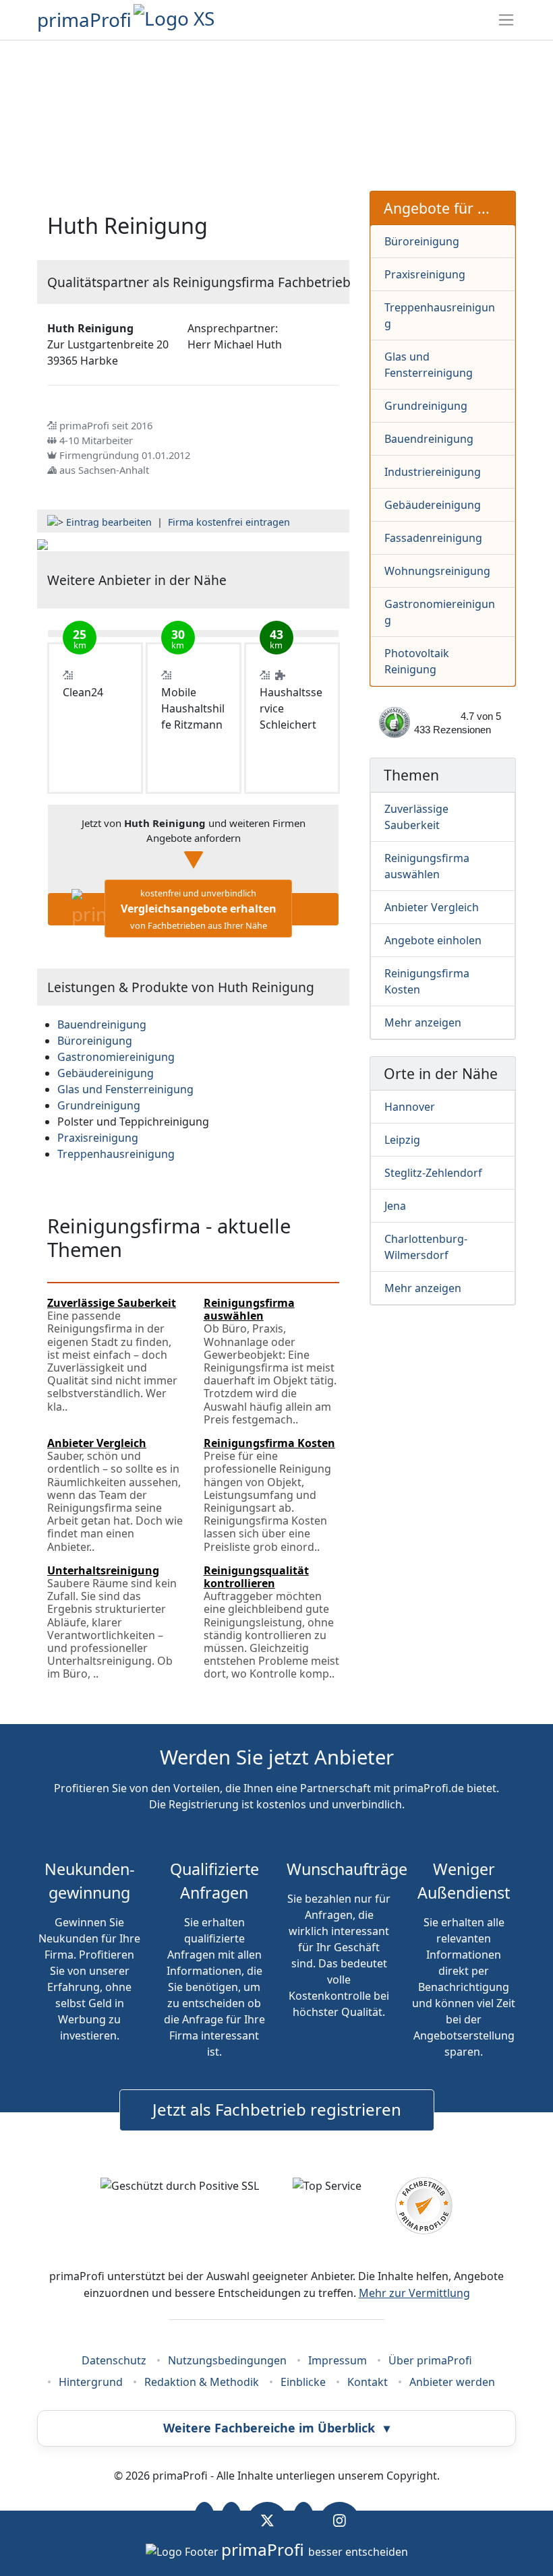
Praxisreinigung (425, 274)
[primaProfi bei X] (267, 2521)
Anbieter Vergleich (432, 907)
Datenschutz (114, 2360)
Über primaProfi (430, 2360)
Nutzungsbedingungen (227, 2360)
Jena (395, 1206)
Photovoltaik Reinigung (417, 661)
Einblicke (303, 2382)
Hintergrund (91, 2382)
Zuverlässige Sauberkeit (416, 817)
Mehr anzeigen (423, 1022)
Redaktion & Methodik (202, 2382)
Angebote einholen (433, 940)
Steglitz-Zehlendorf (433, 1173)
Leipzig (402, 1140)
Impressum (338, 2360)
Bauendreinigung (429, 439)
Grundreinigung (426, 406)
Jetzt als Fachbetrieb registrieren (277, 2109)
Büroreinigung (422, 241)
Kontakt (368, 2382)
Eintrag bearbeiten (109, 522)
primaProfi (84, 20)
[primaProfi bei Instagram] (340, 2521)
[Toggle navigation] (506, 20)
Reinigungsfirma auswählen (427, 866)
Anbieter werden (452, 2382)
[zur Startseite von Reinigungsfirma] (42, 543)
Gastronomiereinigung (440, 612)
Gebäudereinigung (433, 505)
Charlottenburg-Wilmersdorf (426, 1247)
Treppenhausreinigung (440, 315)
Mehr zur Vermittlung (414, 2293)
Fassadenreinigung (433, 538)
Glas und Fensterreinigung (429, 365)
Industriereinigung (433, 472)
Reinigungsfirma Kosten (427, 981)
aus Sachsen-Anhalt (104, 470)
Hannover (410, 1107)
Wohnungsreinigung (437, 571)
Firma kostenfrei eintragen (229, 522)
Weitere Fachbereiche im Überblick (276, 2428)
